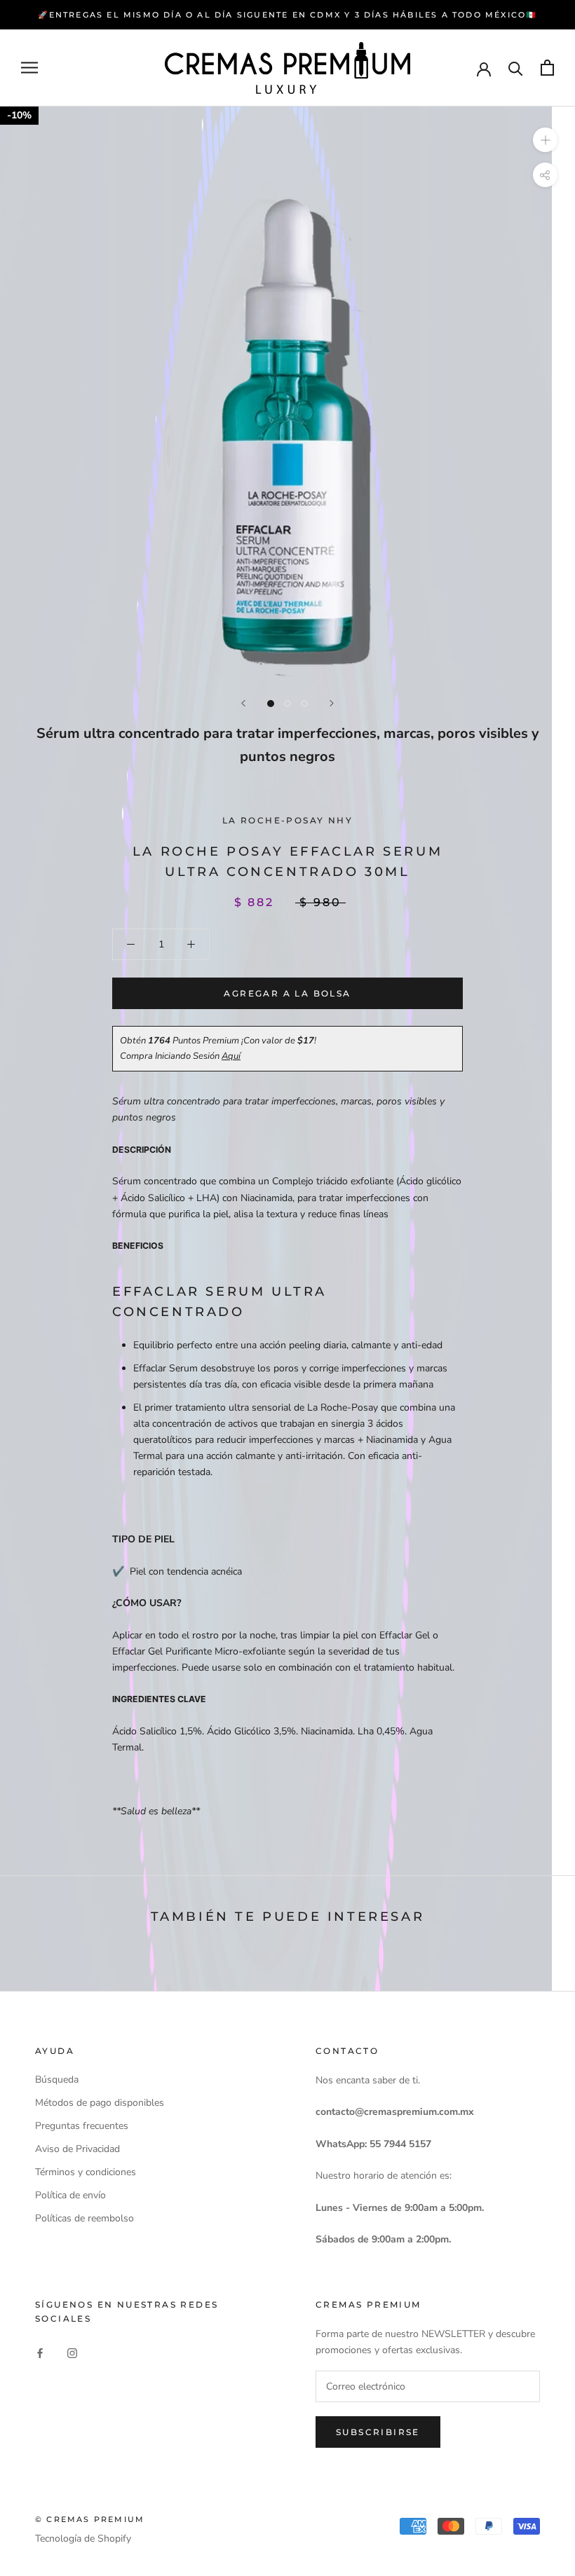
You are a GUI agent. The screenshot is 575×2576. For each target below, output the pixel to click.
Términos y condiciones (86, 2172)
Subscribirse (378, 2432)
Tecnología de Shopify (83, 2539)
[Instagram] (72, 2352)
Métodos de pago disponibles (100, 2103)
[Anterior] (243, 703)
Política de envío (70, 2195)
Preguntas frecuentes (82, 2126)
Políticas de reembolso (84, 2218)
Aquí (231, 1056)
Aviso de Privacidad (77, 2149)
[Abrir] (29, 68)
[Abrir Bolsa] (547, 68)
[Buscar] (516, 68)
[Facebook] (40, 2352)
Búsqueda (57, 2080)
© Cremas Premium (90, 2519)
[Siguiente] (332, 703)
